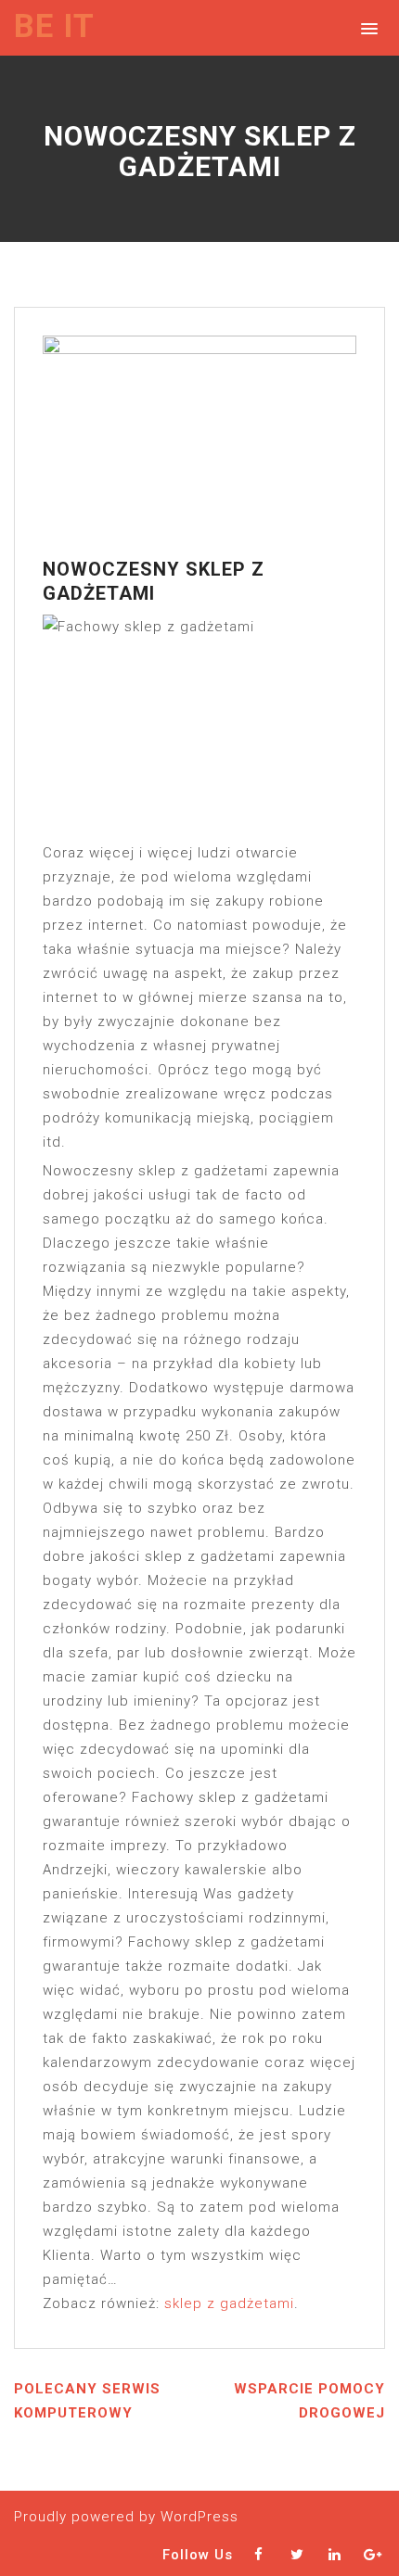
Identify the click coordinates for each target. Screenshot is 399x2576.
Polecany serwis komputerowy (87, 2401)
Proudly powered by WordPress (126, 2517)
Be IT (54, 26)
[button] (366, 27)
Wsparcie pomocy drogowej (309, 2401)
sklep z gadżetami (229, 2303)
